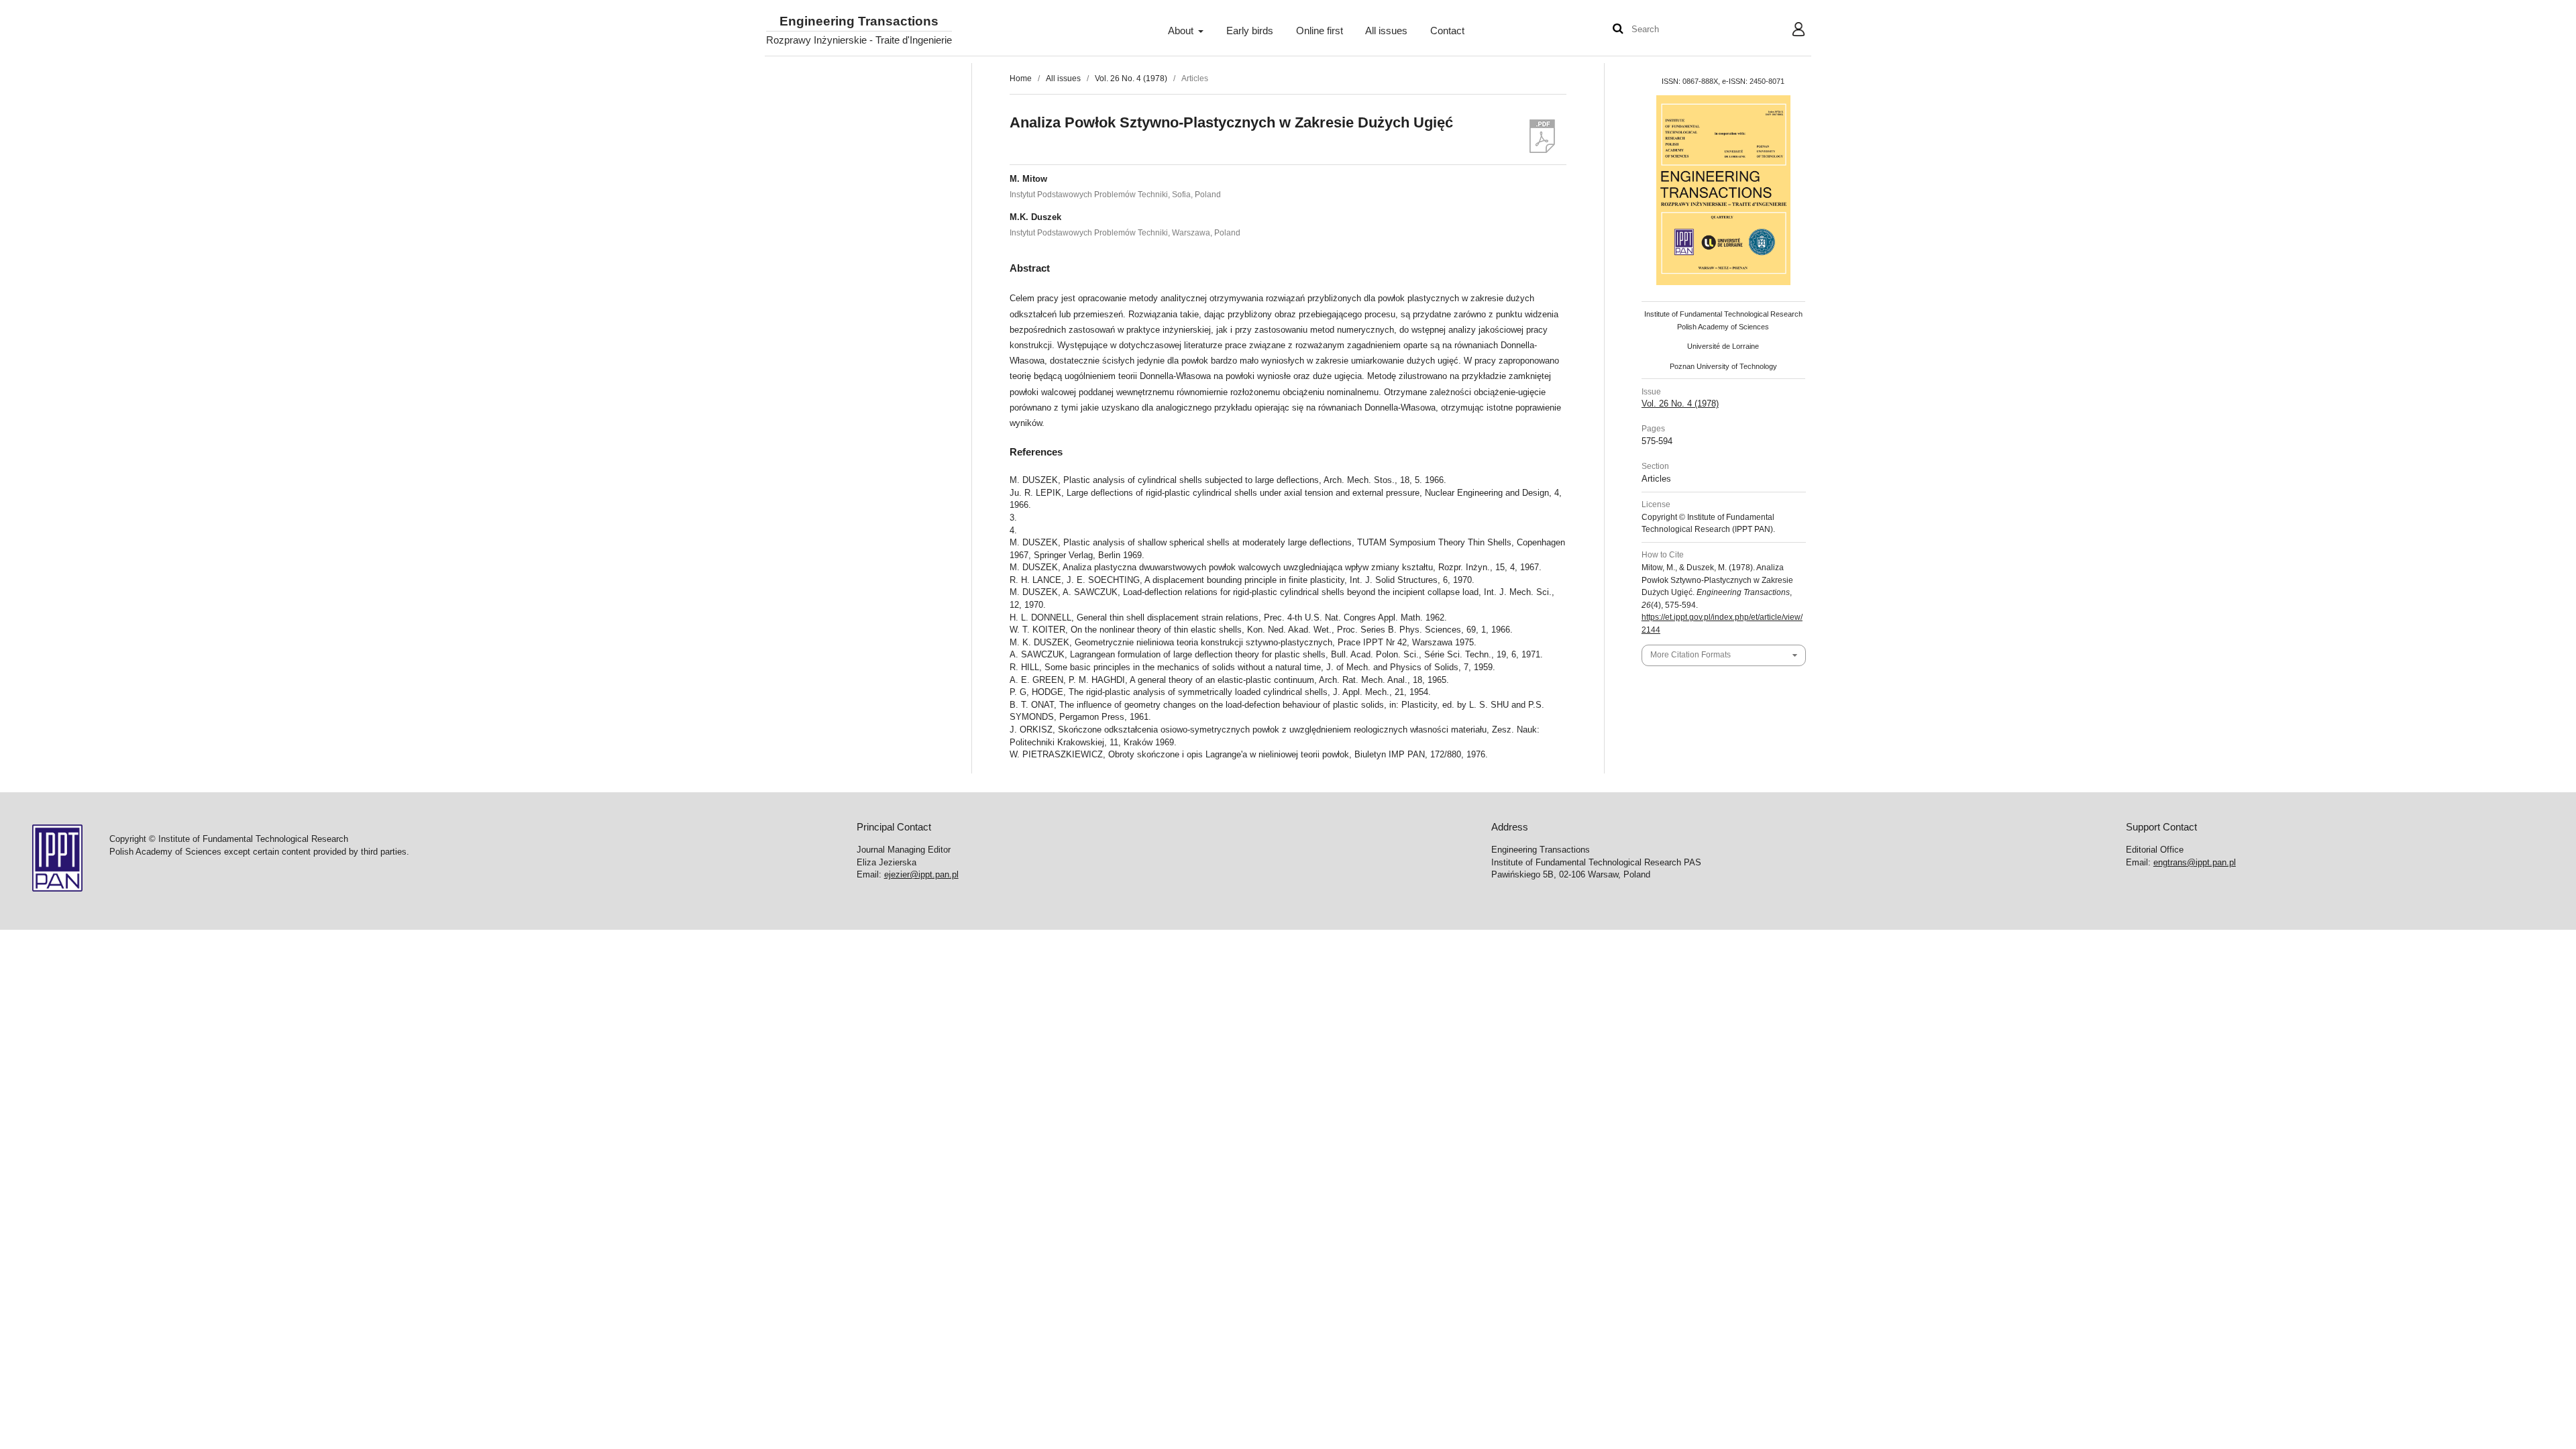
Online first (1320, 31)
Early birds (1250, 31)
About (1182, 31)
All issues (1386, 31)
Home (1021, 78)
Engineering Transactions (859, 22)
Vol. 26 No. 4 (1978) (1131, 78)
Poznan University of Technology (1723, 366)
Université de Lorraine (1723, 346)
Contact (1447, 31)
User (1788, 31)
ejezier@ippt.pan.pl (921, 874)
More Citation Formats (1690, 655)
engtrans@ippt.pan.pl (2195, 862)
